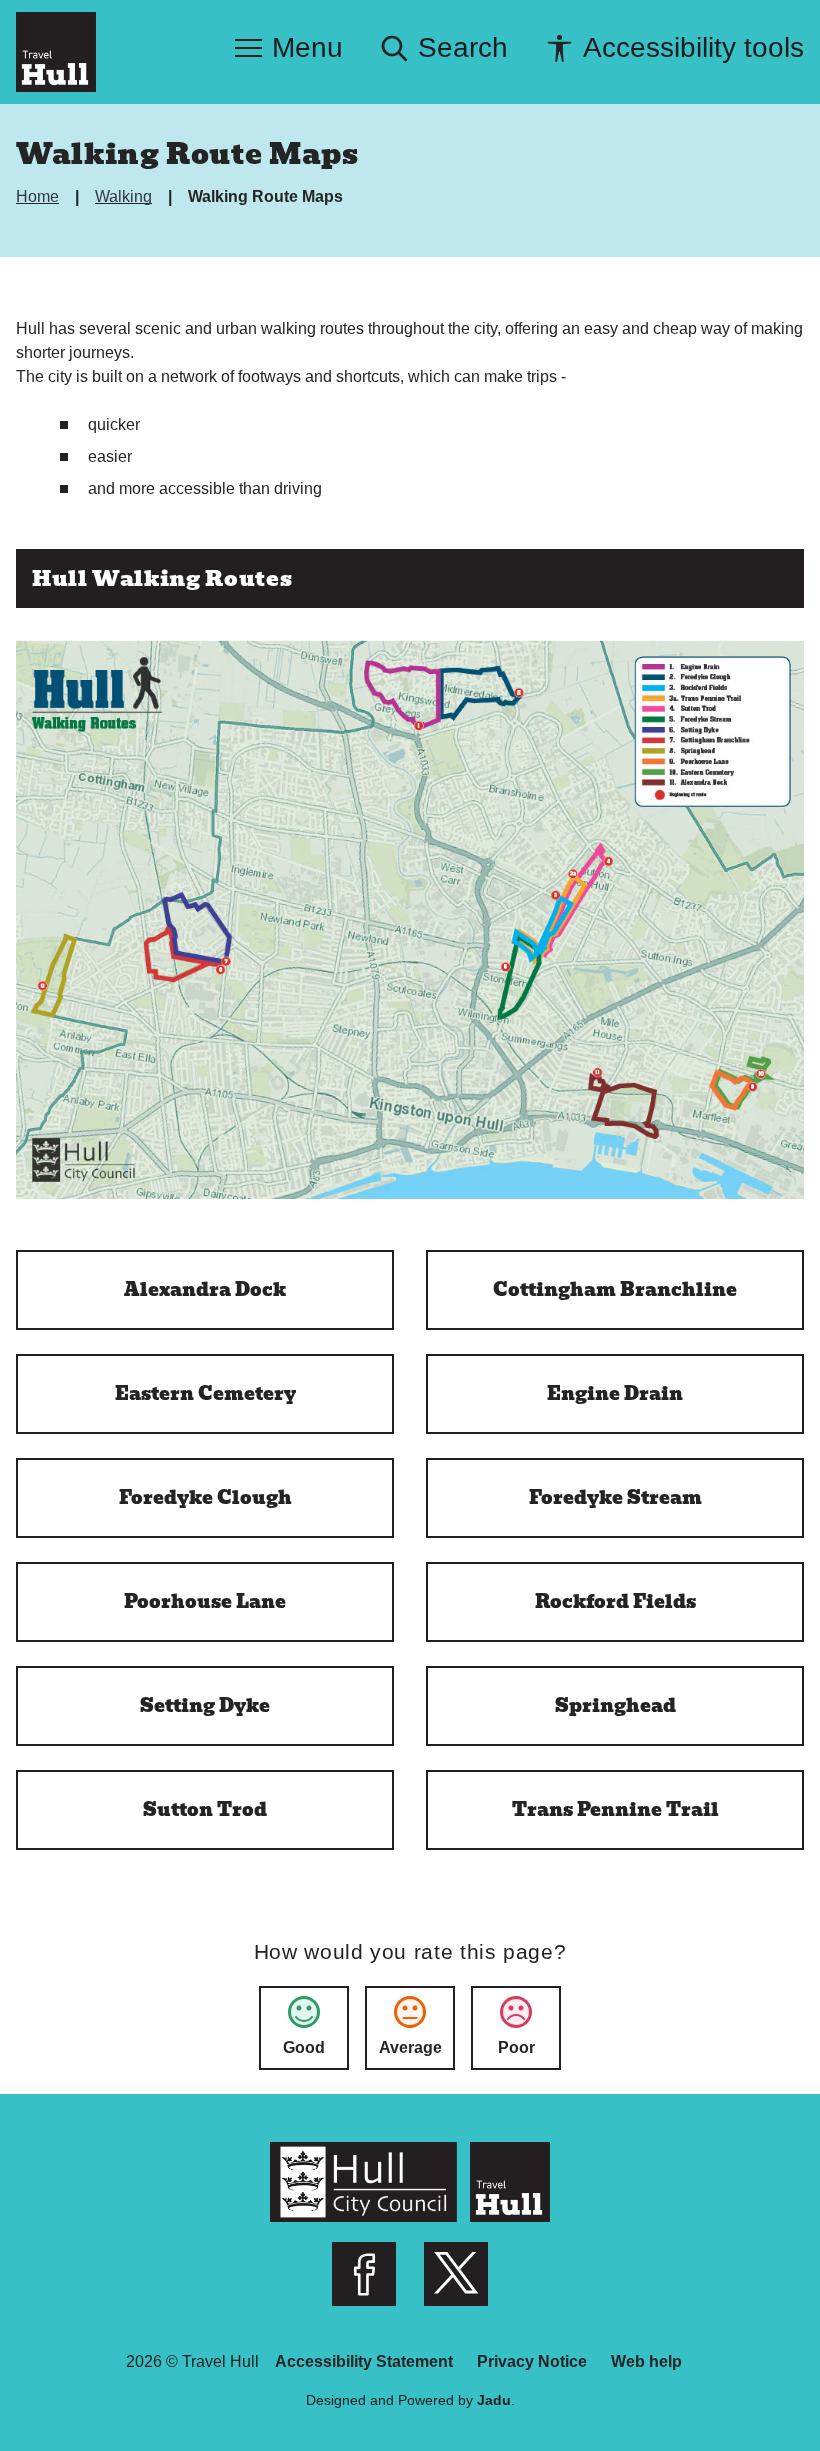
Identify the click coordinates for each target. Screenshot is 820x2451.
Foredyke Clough (205, 1497)
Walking (125, 196)
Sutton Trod (205, 1809)
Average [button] (410, 2047)
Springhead (615, 1705)
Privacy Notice (532, 2361)
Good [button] (304, 2047)
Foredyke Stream (615, 1497)
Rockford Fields (615, 1601)
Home (39, 196)
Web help (646, 2361)
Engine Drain (615, 1393)
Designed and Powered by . (410, 2400)
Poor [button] (516, 2047)
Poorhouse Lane (205, 1601)
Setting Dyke (205, 1705)
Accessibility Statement (364, 2361)
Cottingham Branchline (615, 1289)
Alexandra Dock (205, 1289)
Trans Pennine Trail (615, 1809)
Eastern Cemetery (205, 1393)
